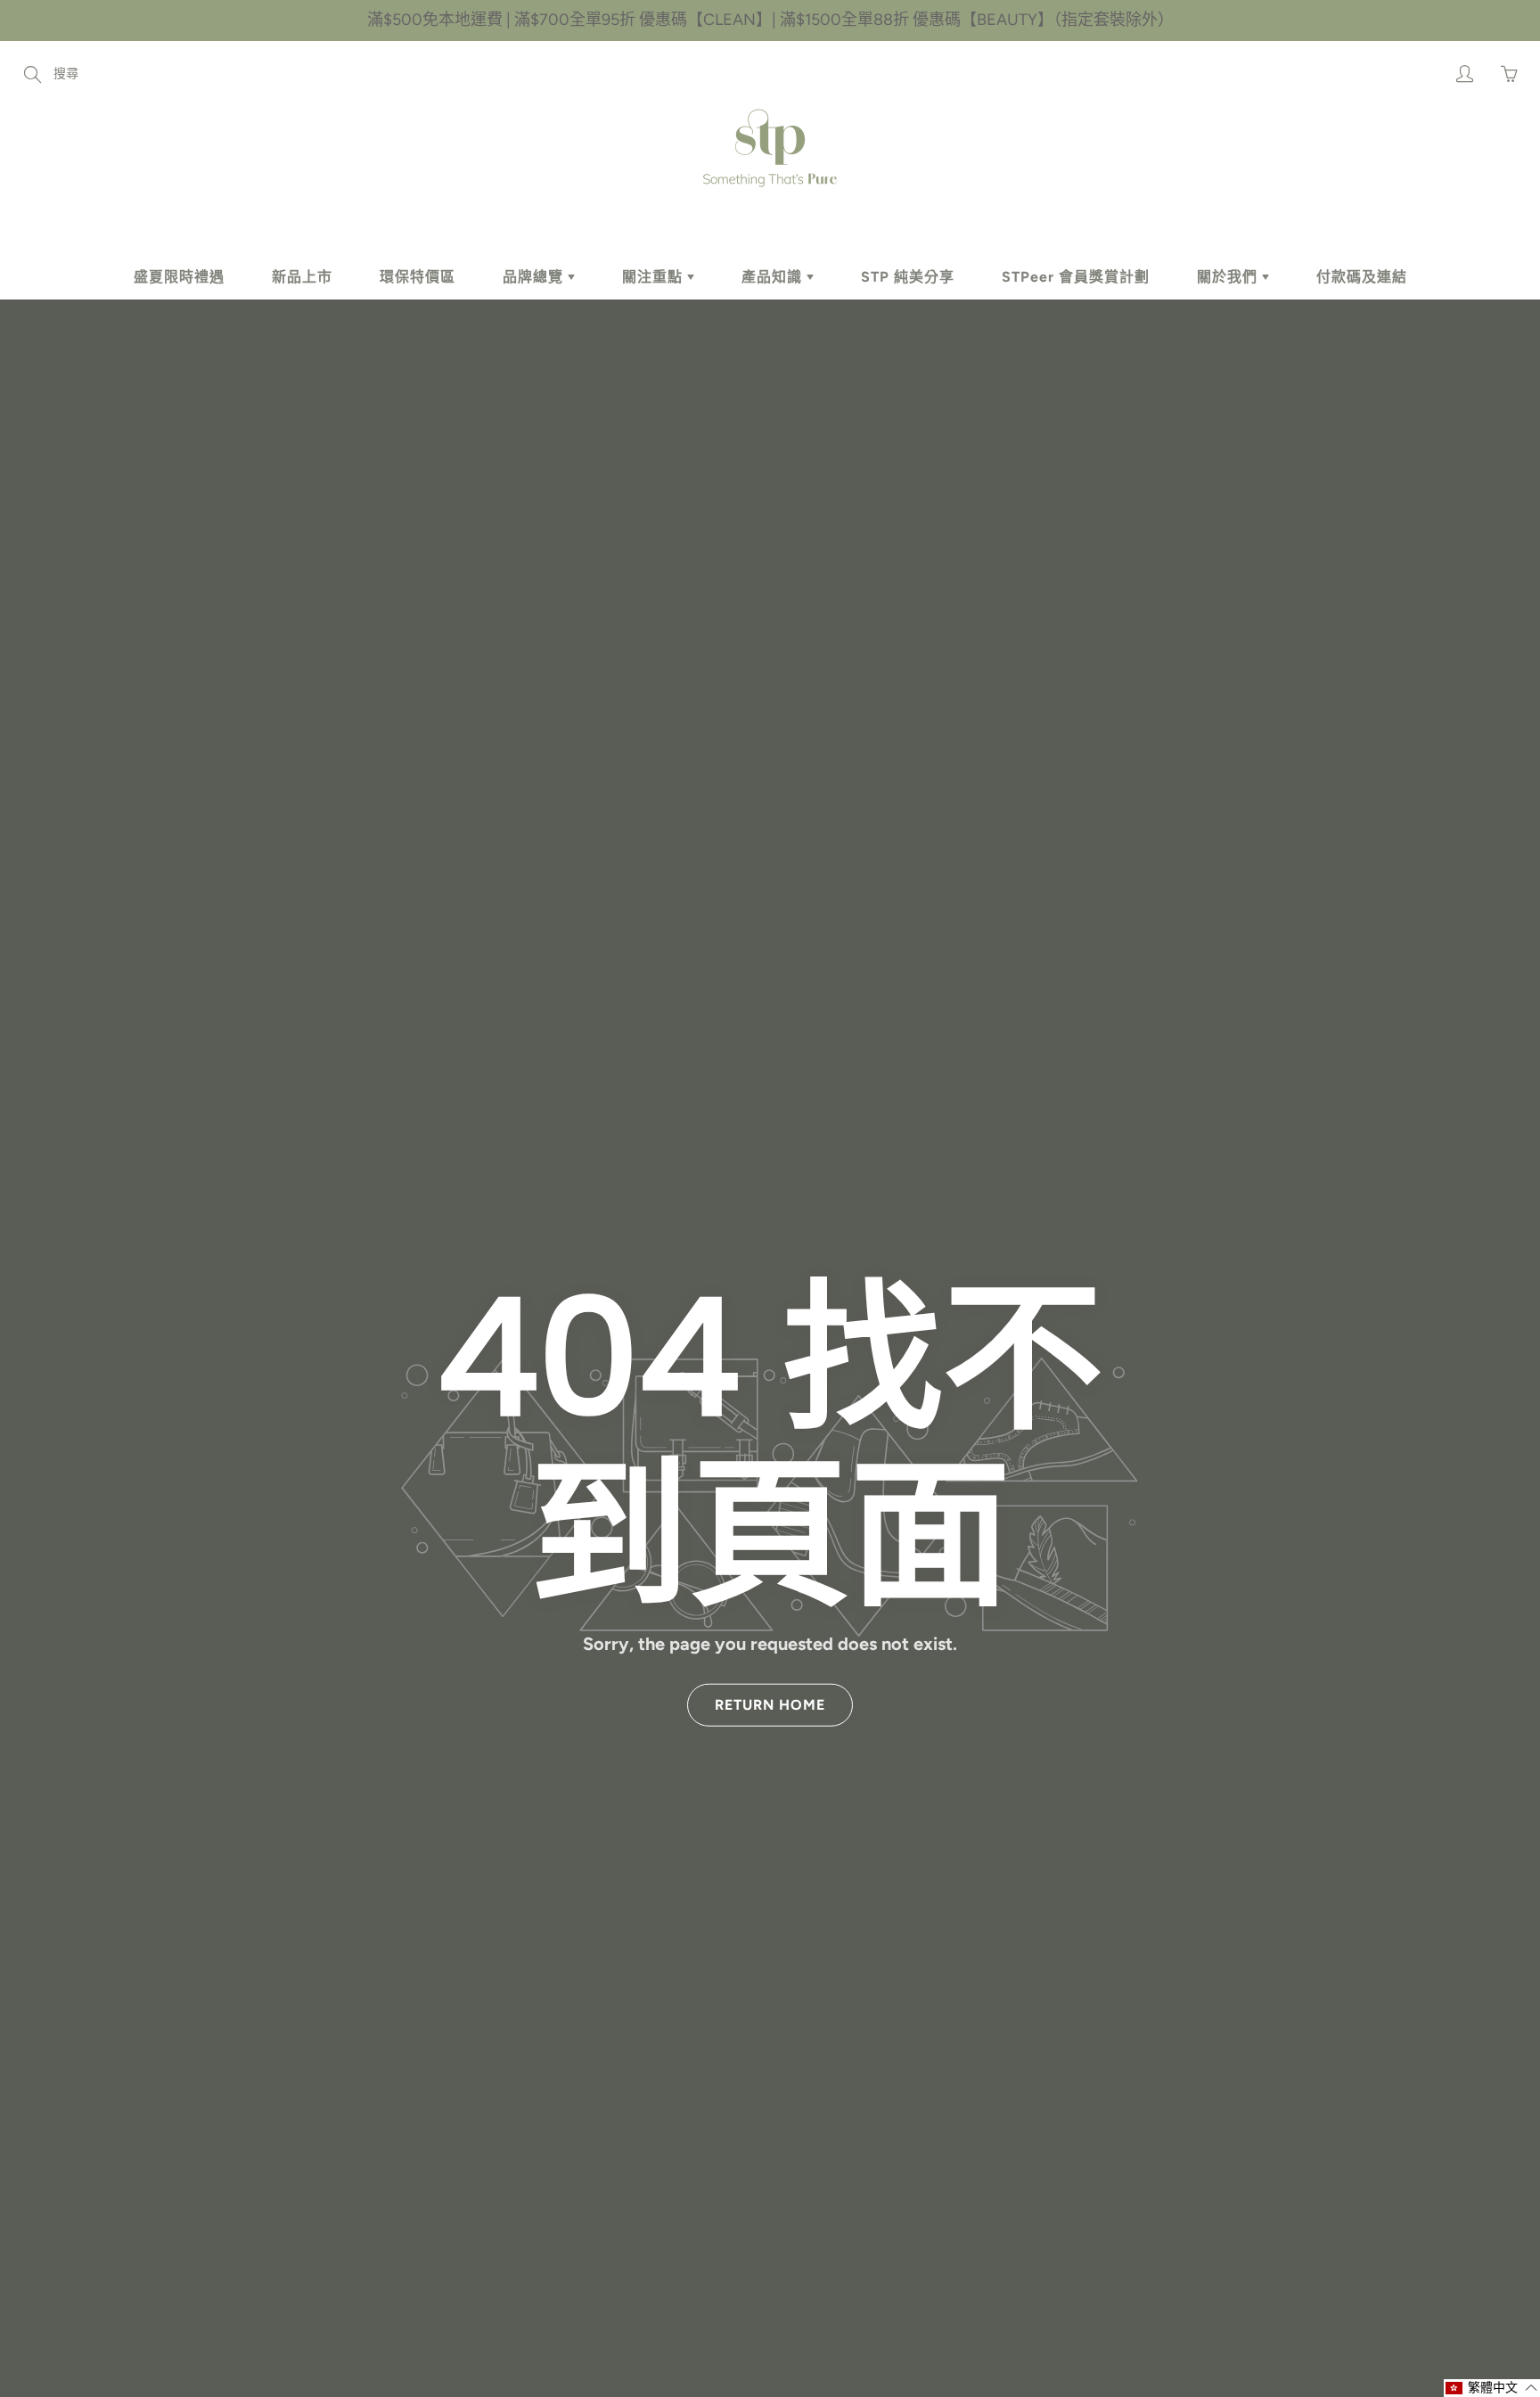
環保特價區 (418, 277)
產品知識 (774, 277)
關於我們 (1229, 277)
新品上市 (302, 277)
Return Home (770, 1704)
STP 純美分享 (908, 277)
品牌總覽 (535, 277)
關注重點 (655, 277)
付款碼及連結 (1362, 277)
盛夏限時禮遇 (179, 277)
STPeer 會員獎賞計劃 (1076, 277)
